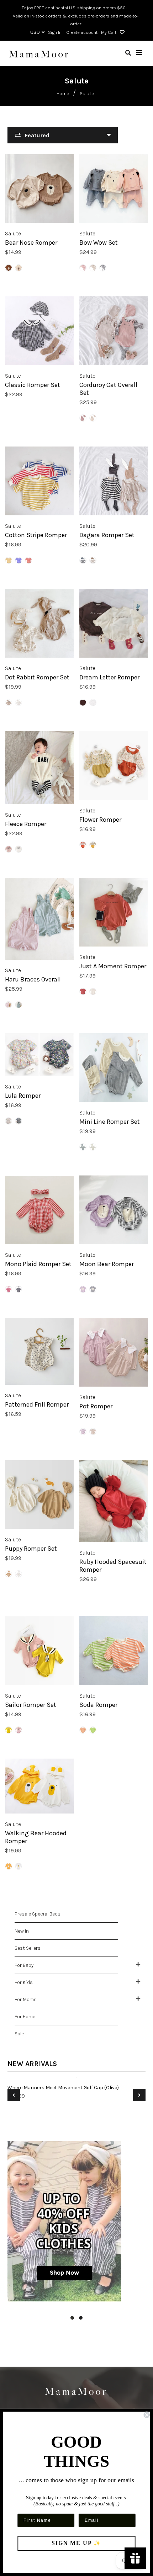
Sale (19, 2034)
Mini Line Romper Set (110, 1122)
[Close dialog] (147, 2415)
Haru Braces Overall (33, 979)
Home (63, 94)
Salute (13, 233)
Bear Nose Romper (31, 243)
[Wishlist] (121, 32)
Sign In (55, 32)
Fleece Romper (26, 824)
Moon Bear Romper (107, 1264)
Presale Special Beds (38, 1914)
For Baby (24, 1965)
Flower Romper (100, 820)
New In (22, 1931)
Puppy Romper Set (31, 1549)
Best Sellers (28, 1948)
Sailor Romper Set (31, 1705)
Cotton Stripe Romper (36, 535)
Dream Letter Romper (109, 677)
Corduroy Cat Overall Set (108, 389)
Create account (82, 32)
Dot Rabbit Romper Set (37, 677)
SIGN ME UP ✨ (76, 2543)
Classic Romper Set (33, 385)
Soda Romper (98, 1705)
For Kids (24, 1982)
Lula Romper (23, 1096)
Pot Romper (96, 1406)
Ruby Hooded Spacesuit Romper (113, 1566)
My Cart (109, 32)
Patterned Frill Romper (37, 1404)
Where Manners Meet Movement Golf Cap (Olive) (63, 2088)
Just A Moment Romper (113, 966)
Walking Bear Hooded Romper (36, 1837)
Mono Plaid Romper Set (38, 1264)
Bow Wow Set (99, 243)
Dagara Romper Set (107, 535)
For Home (25, 2017)
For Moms (26, 1999)
